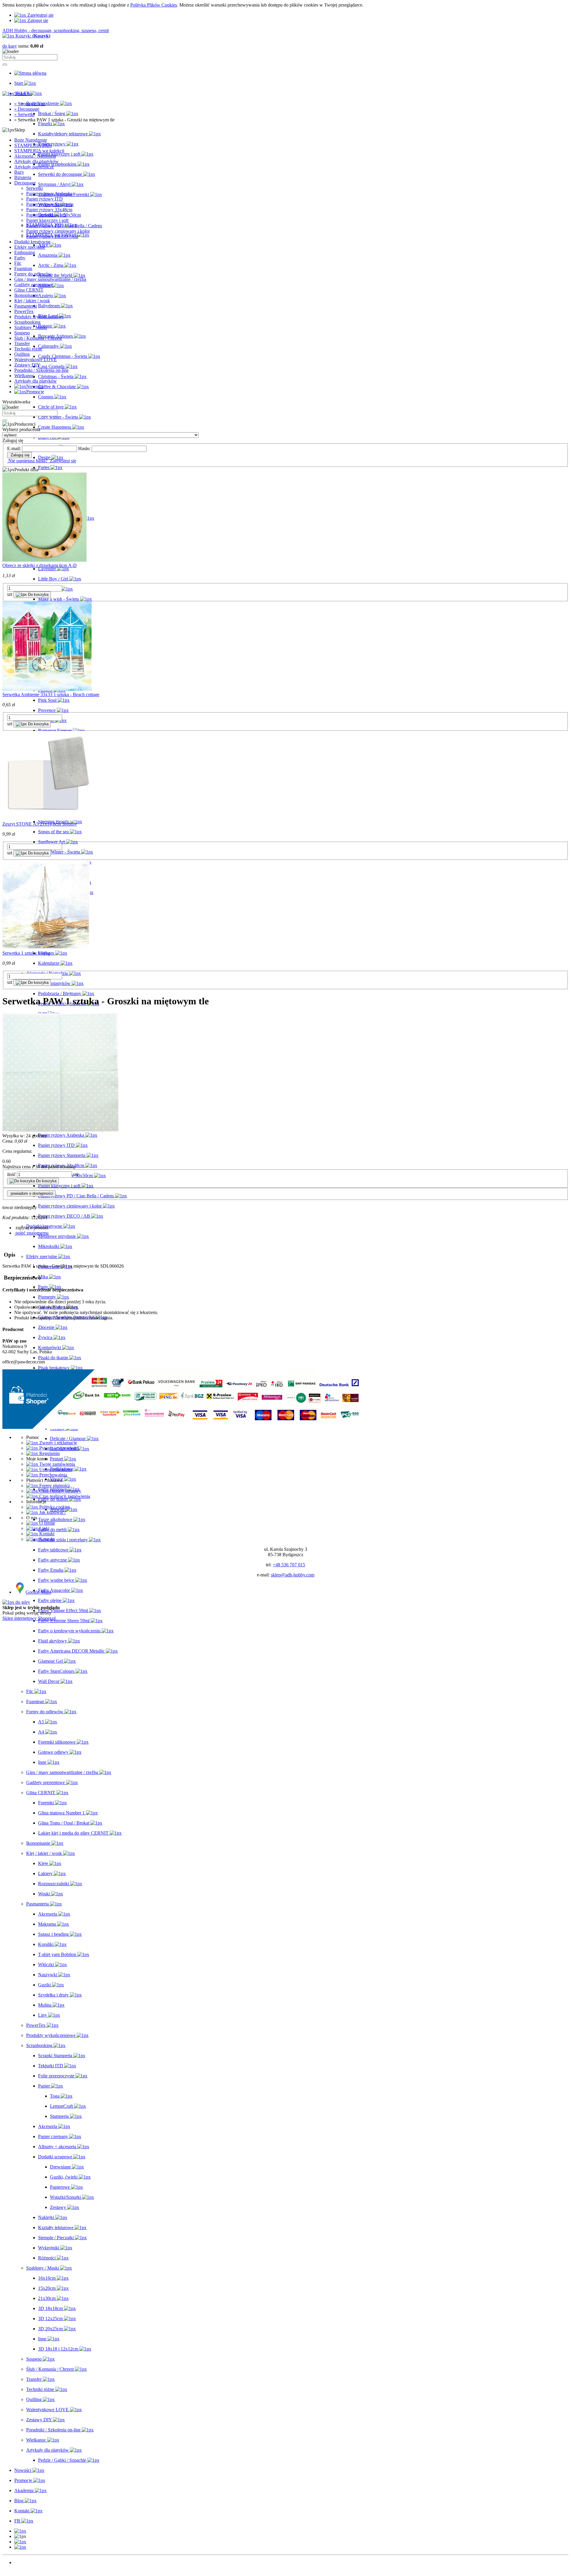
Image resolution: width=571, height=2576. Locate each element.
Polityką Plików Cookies (154, 5)
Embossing (25, 252)
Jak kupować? (52, 1512)
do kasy (10, 46)
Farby (20, 258)
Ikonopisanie (26, 295)
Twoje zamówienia (57, 1464)
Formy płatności (54, 1486)
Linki (44, 1528)
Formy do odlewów (33, 274)
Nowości (23, 2562)
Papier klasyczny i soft (47, 220)
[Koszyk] (20, 2547)
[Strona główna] (30, 73)
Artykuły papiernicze (34, 167)
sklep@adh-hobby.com (293, 1575)
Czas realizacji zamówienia (64, 1496)
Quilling (22, 354)
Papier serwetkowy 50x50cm (54, 215)
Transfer (22, 343)
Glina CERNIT (29, 290)
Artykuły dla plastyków (36, 161)
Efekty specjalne (30, 247)
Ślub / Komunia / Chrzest (38, 338)
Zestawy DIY (27, 365)
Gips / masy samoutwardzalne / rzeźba (50, 279)
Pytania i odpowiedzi (58, 1448)
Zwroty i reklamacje (58, 1443)
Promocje (23, 2568)
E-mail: (14, 448)
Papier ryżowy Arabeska (49, 194)
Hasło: (84, 448)
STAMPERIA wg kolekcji (39, 151)
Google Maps (38, 1592)
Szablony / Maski (31, 327)
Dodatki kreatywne (32, 242)
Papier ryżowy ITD (44, 199)
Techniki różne (28, 349)
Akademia (24, 2573)
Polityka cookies (54, 1507)
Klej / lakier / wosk (32, 301)
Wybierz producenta (21, 429)
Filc (18, 263)
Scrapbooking (27, 322)
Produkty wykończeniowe (39, 317)
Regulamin (49, 1453)
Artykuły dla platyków (36, 381)
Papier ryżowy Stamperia (50, 204)
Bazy (19, 172)
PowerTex (24, 311)
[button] (20, 2531)
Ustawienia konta (55, 1469)
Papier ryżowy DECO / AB (52, 236)
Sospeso (22, 333)
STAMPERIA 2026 (33, 145)
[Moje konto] (20, 2542)
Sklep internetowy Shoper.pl (29, 1618)
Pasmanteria (26, 306)
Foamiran (23, 268)
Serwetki (34, 188)
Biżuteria (23, 177)
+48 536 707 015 (289, 1565)
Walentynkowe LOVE (36, 360)
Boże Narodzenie (31, 140)
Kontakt (46, 1534)
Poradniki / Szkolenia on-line (41, 370)
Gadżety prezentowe (34, 285)
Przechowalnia (52, 1475)
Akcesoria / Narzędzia (35, 156)
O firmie (47, 1523)
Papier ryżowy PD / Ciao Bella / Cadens (64, 226)
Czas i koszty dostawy (60, 1491)
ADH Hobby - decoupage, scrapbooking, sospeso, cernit (56, 30)
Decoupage (25, 183)
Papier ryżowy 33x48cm (49, 210)
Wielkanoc (24, 376)
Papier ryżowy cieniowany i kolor (58, 231)
